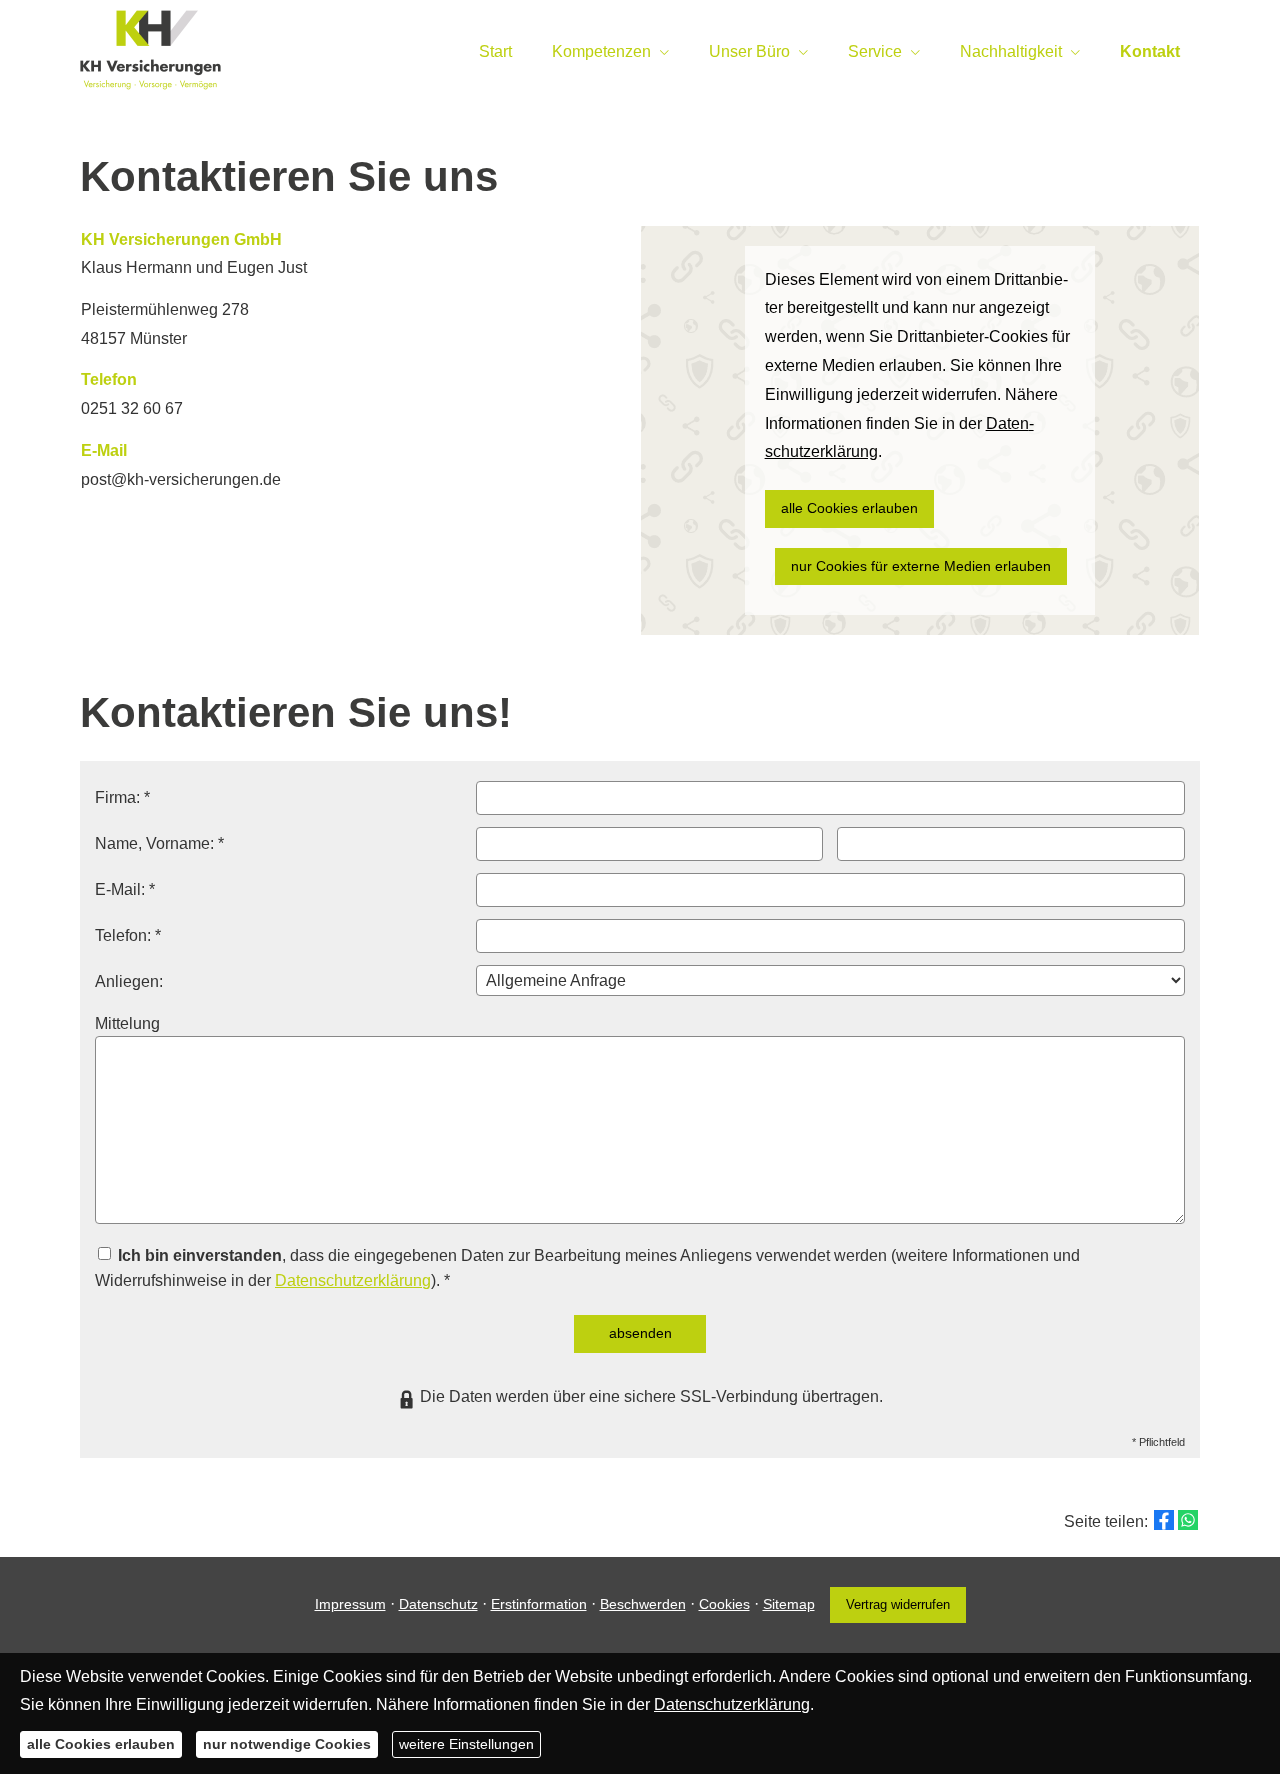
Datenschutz (438, 1604)
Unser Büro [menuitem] (749, 51)
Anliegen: (129, 981)
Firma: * (122, 797)
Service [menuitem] (875, 51)
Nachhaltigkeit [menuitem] (1011, 51)
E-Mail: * (125, 889)
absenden (640, 1333)
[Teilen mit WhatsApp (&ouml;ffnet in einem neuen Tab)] (1188, 1520)
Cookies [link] (724, 1604)
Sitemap (789, 1604)
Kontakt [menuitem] (1150, 51)
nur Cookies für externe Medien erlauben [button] (921, 566)
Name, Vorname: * (159, 843)
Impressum (350, 1604)
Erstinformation (539, 1604)
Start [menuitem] (495, 51)
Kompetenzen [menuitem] (601, 51)
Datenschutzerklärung (353, 1280)
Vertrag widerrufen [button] (898, 1604)
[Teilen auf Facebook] (1164, 1520)
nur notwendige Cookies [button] (287, 1744)
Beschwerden (643, 1604)
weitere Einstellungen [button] (466, 1744)
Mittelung (127, 1023)
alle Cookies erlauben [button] (849, 508)
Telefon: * (128, 935)
